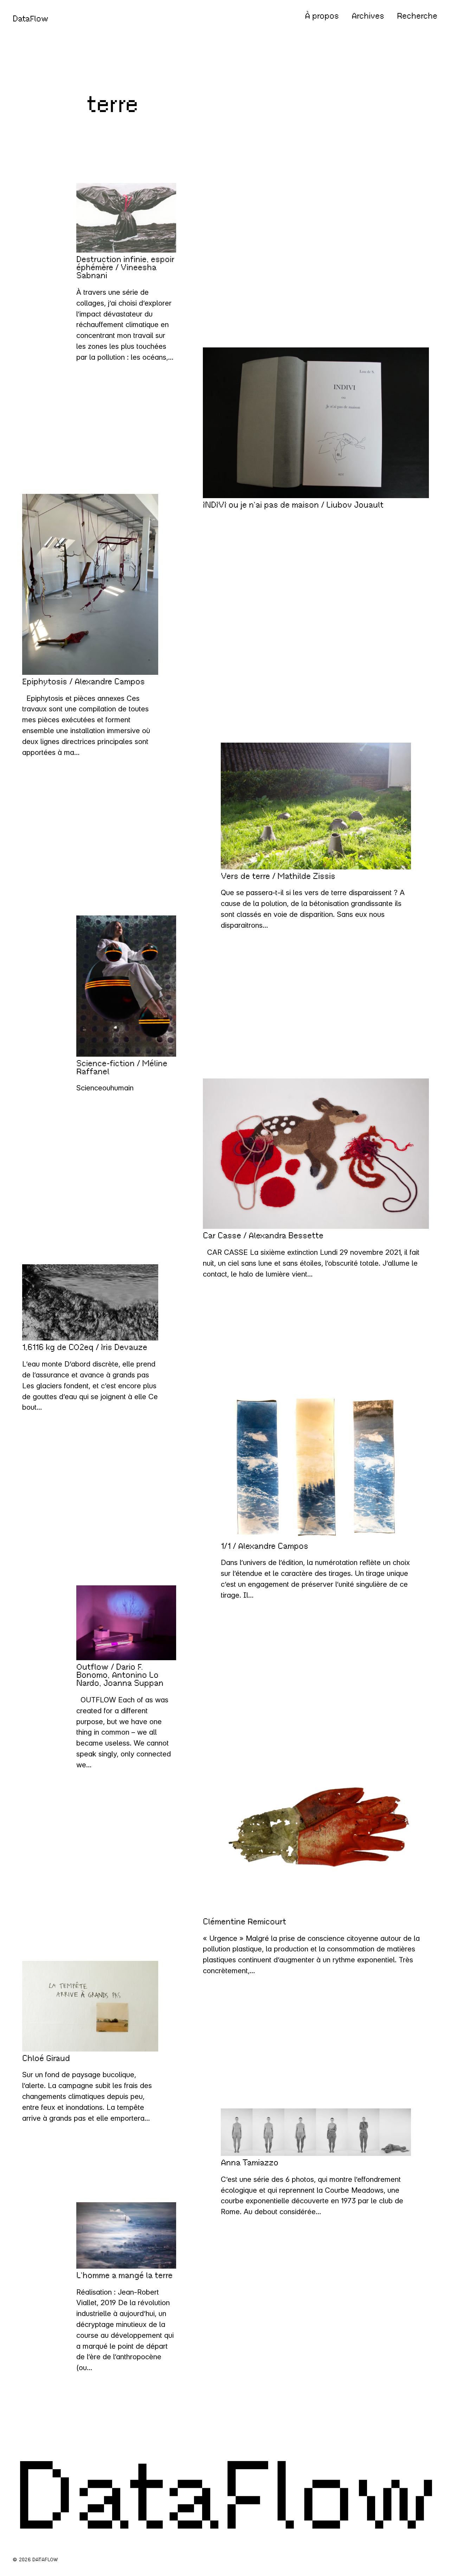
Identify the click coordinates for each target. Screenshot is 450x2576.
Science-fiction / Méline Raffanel (122, 1068)
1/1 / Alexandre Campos (265, 1546)
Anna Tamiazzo (250, 2163)
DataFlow (31, 19)
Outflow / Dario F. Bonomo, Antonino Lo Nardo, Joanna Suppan (120, 1675)
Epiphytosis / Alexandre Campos (83, 682)
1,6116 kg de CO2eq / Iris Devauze (85, 1347)
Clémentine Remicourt (245, 1922)
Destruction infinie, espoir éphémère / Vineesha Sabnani (125, 268)
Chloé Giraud (46, 2058)
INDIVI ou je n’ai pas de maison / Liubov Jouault (293, 505)
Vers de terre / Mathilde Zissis (278, 876)
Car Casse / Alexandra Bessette (263, 1236)
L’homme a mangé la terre (124, 2275)
